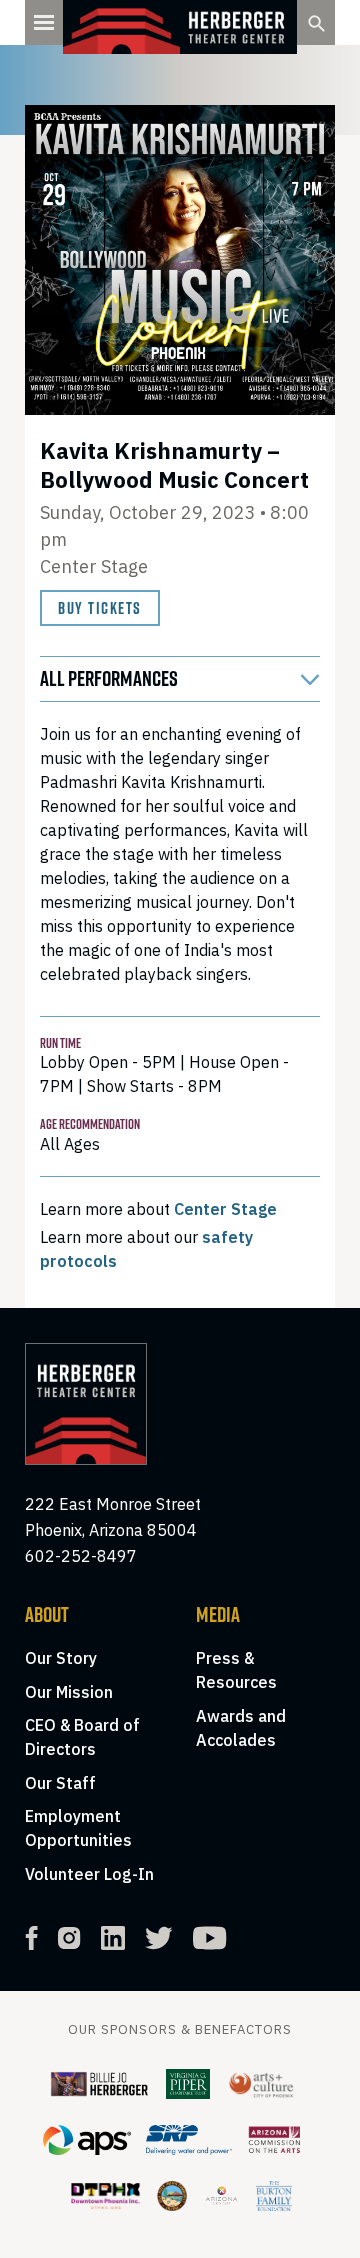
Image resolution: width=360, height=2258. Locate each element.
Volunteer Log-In (89, 1874)
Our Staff (60, 1783)
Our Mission (69, 1692)
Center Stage (225, 1209)
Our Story (61, 1658)
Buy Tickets (100, 608)
